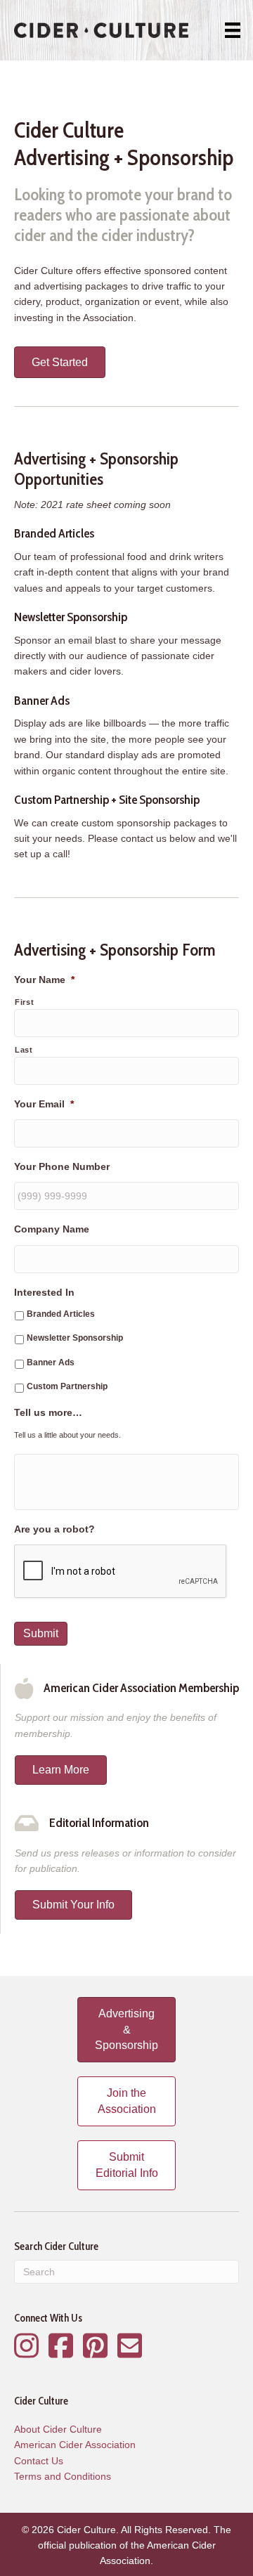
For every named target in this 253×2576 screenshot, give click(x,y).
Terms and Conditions (63, 2476)
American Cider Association (75, 2445)
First (24, 1002)
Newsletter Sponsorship (75, 1338)
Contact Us (39, 2461)
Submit (41, 1633)
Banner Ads (51, 1362)
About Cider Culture (58, 2429)
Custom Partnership (67, 1386)
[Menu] (233, 30)
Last (24, 1050)
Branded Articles (61, 1314)
